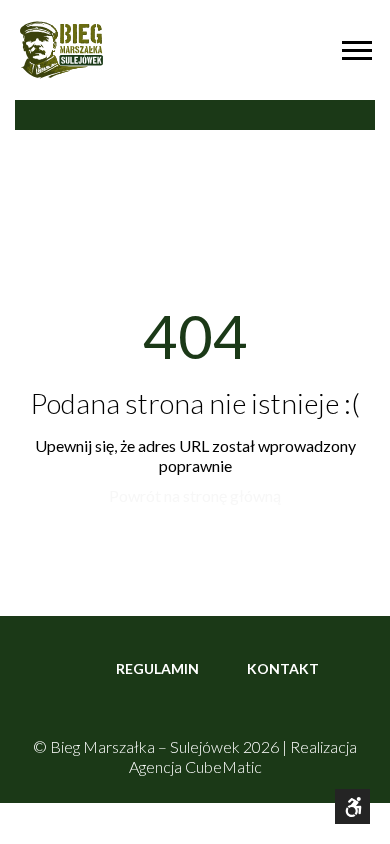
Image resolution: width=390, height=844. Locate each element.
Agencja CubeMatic (195, 766)
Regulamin (157, 668)
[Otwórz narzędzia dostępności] (352, 806)
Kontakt (283, 668)
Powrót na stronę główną (195, 495)
